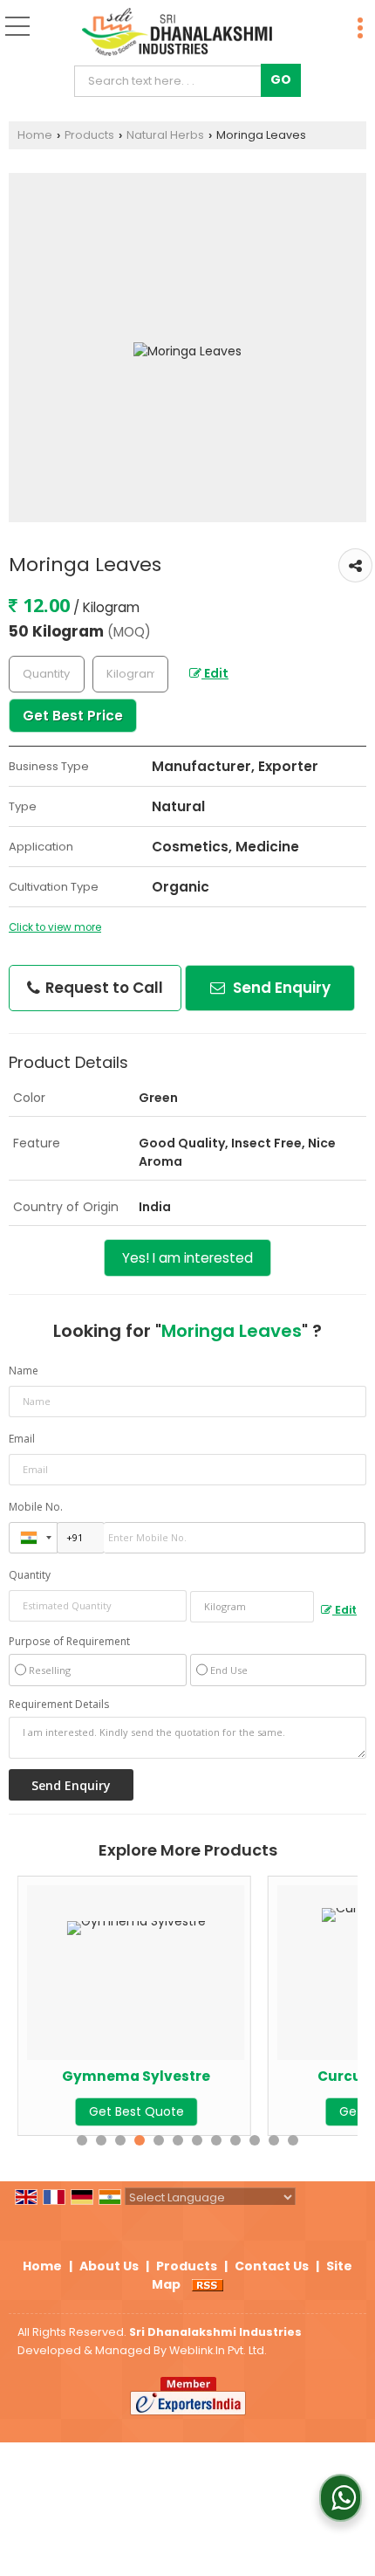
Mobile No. (36, 1507)
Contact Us (272, 2266)
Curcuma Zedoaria (303, 2076)
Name (24, 1371)
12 (293, 2140)
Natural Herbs (165, 135)
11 (274, 2140)
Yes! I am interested (187, 1258)
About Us (109, 2266)
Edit (215, 673)
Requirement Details (59, 1705)
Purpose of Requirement (69, 1642)
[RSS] (208, 2284)
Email (22, 1439)
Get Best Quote (303, 2111)
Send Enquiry (280, 988)
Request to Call (102, 988)
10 (255, 2140)
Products (89, 135)
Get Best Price (73, 716)
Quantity (30, 1575)
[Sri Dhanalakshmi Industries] (177, 33)
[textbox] (171, 81)
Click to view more (55, 927)
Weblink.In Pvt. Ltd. (218, 2350)
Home (35, 135)
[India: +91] (33, 1538)
